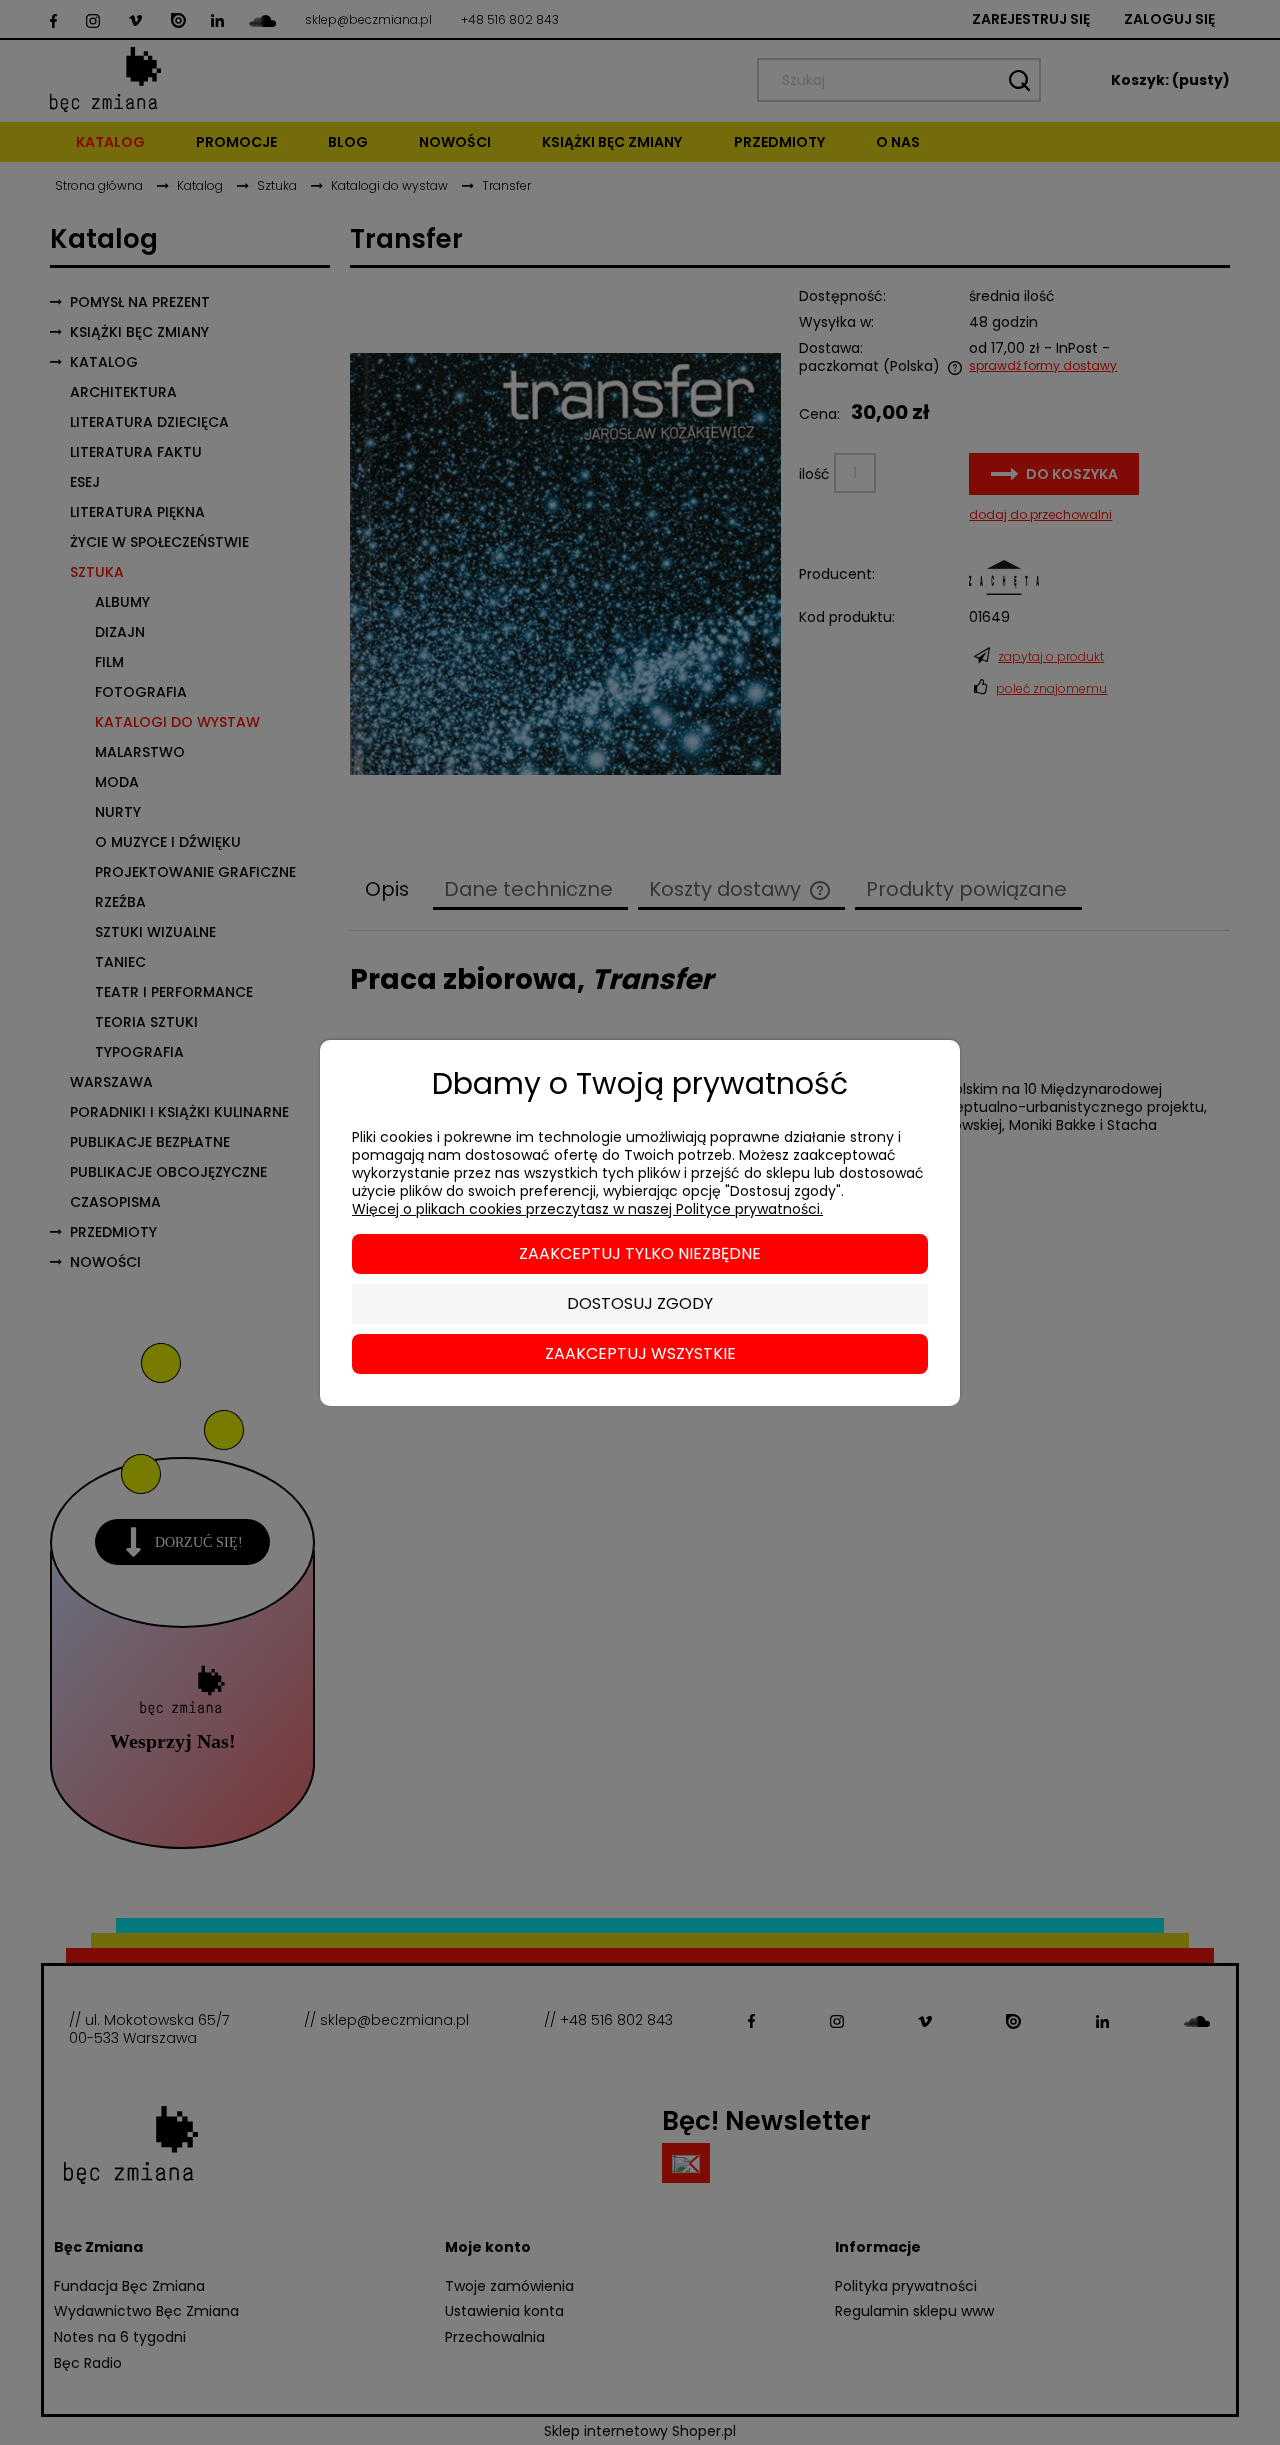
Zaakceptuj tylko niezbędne (640, 1253)
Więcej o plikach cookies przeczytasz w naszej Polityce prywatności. (587, 1209)
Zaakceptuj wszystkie (640, 1353)
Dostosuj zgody (640, 1303)
